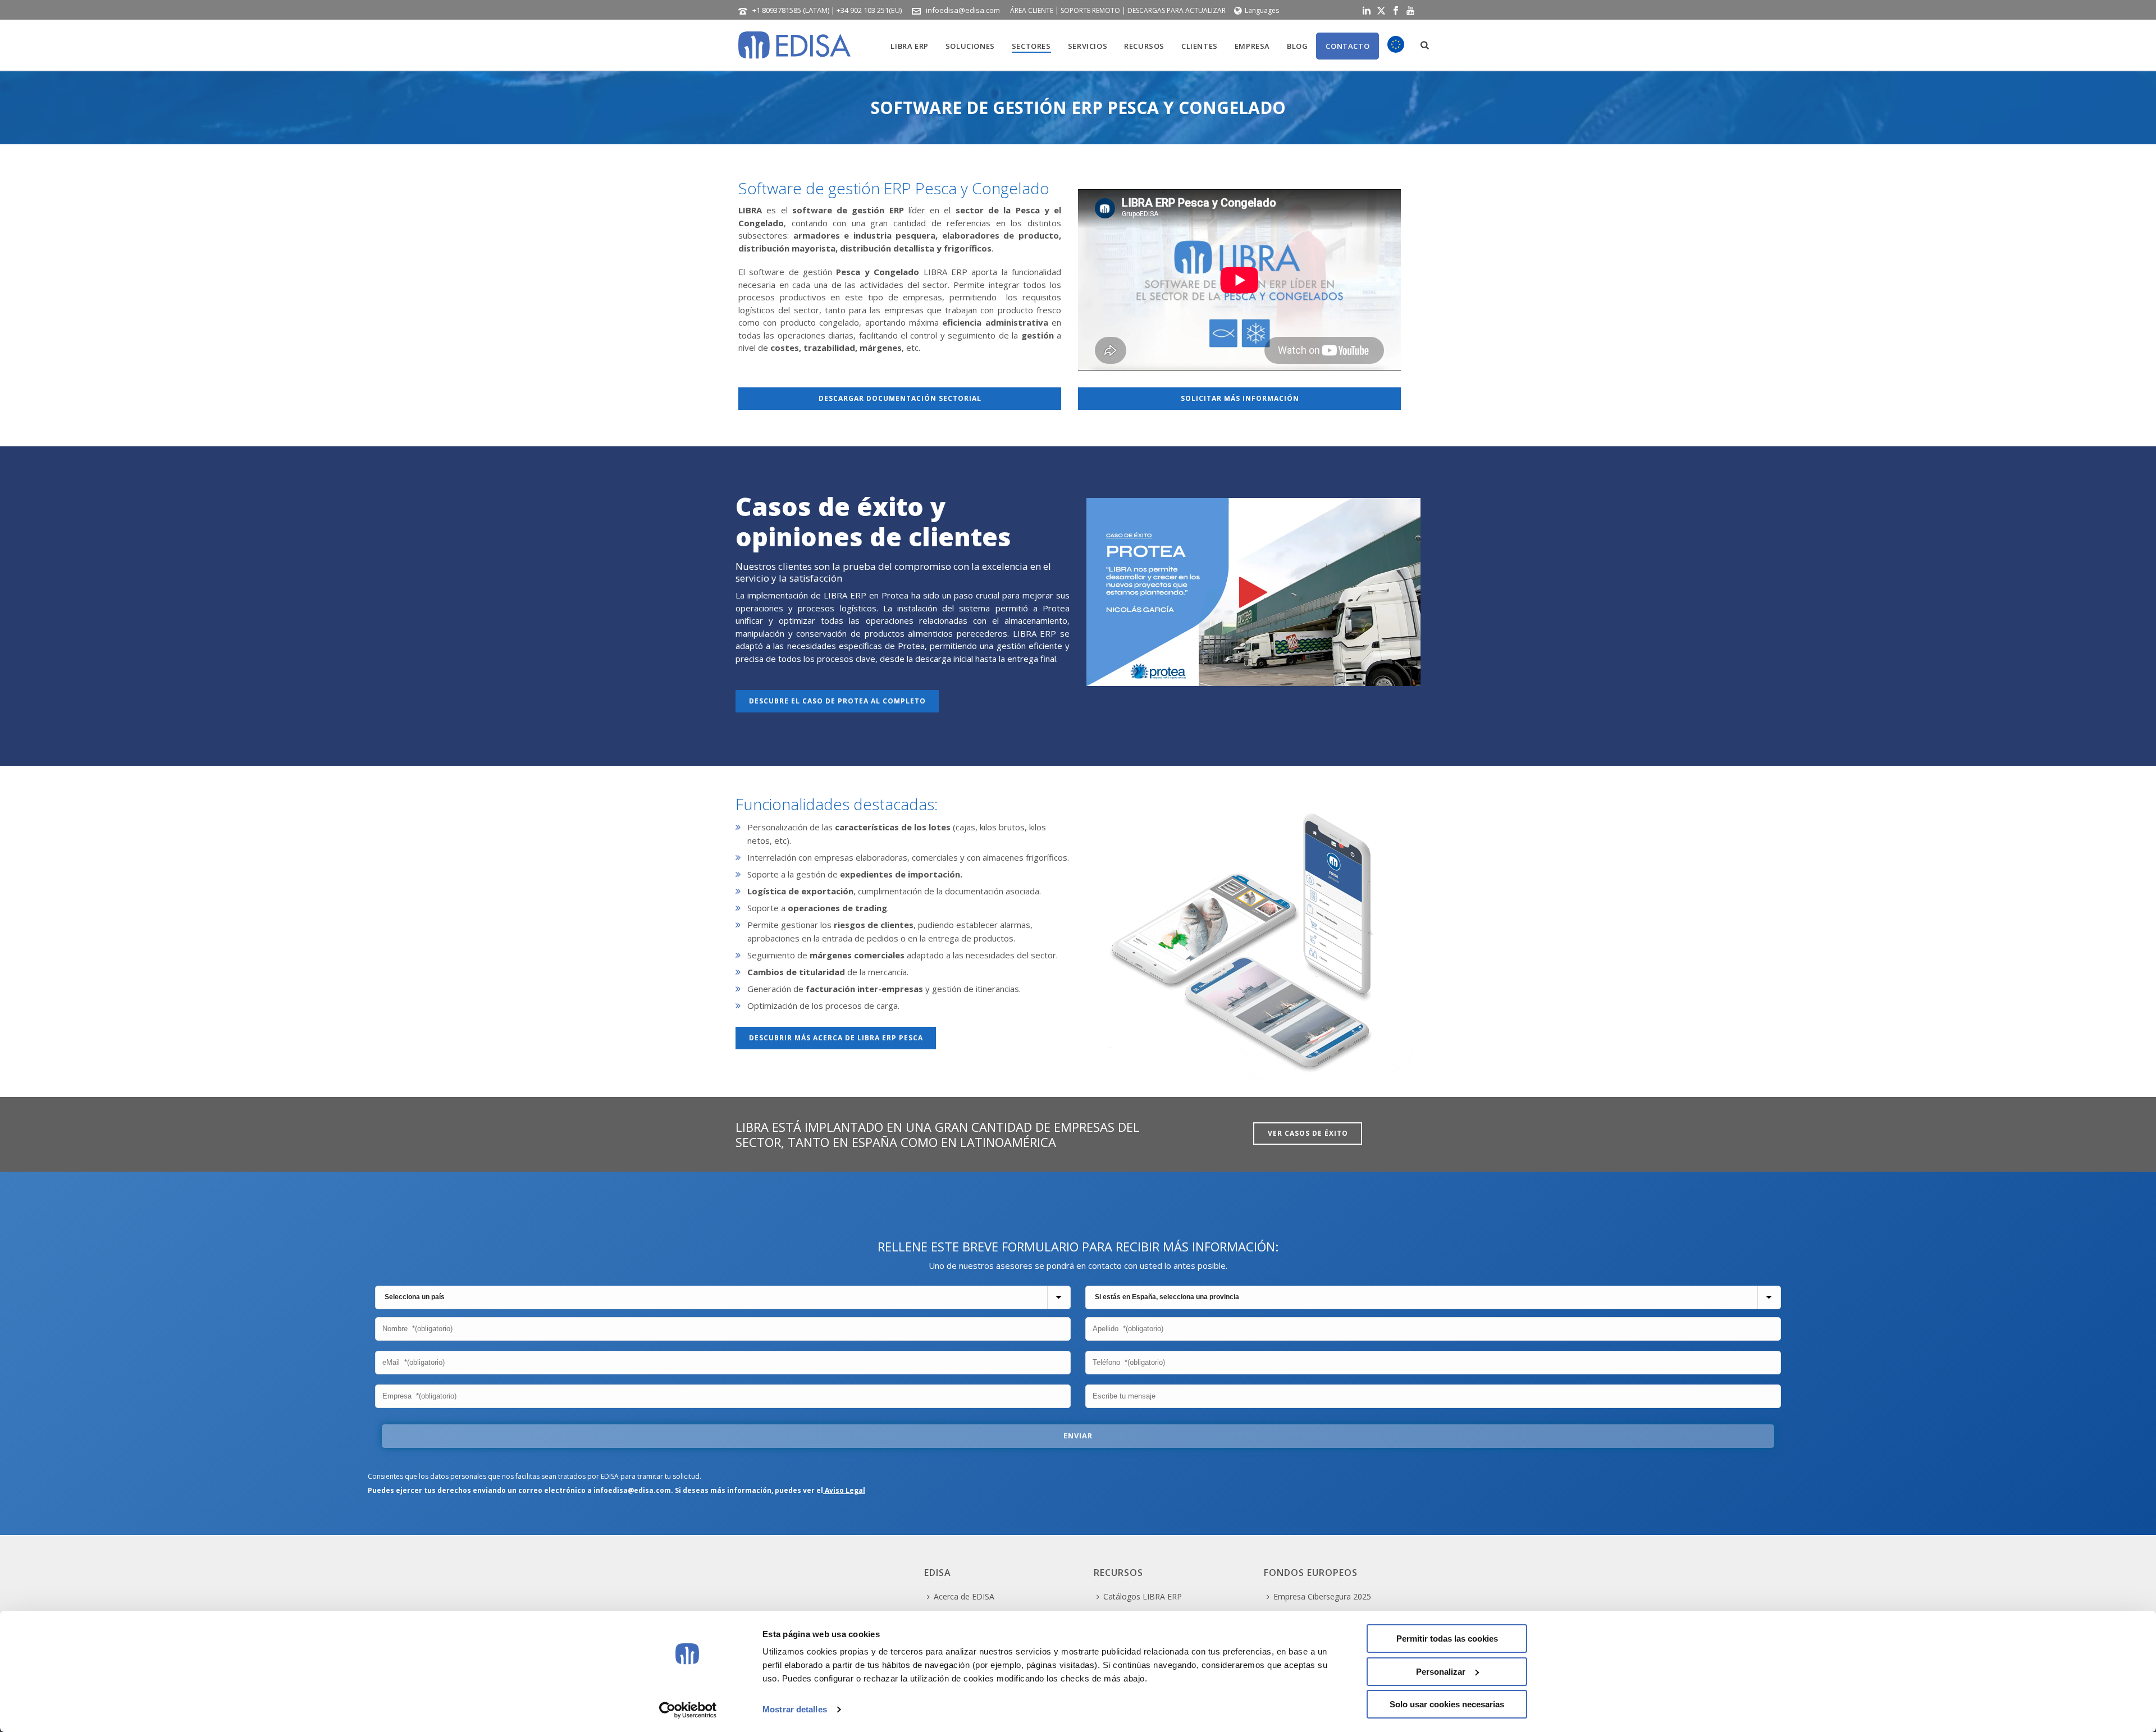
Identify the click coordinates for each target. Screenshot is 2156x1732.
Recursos (1144, 46)
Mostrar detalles (795, 1709)
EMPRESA (1252, 46)
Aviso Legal (844, 1490)
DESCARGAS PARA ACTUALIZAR (1177, 10)
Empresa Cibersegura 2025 (1322, 1596)
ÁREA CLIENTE (1032, 10)
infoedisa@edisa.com (963, 10)
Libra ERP (909, 46)
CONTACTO (1347, 46)
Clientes (1200, 46)
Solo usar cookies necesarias (1447, 1704)
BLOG (1297, 46)
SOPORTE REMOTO (1090, 10)
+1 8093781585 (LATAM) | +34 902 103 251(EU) (827, 10)
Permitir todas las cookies (1447, 1639)
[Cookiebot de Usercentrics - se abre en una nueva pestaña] (688, 1710)
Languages (1262, 10)
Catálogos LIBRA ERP (1143, 1596)
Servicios (1088, 46)
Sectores (1031, 46)
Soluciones (970, 46)
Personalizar (1441, 1672)
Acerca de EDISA (964, 1596)
